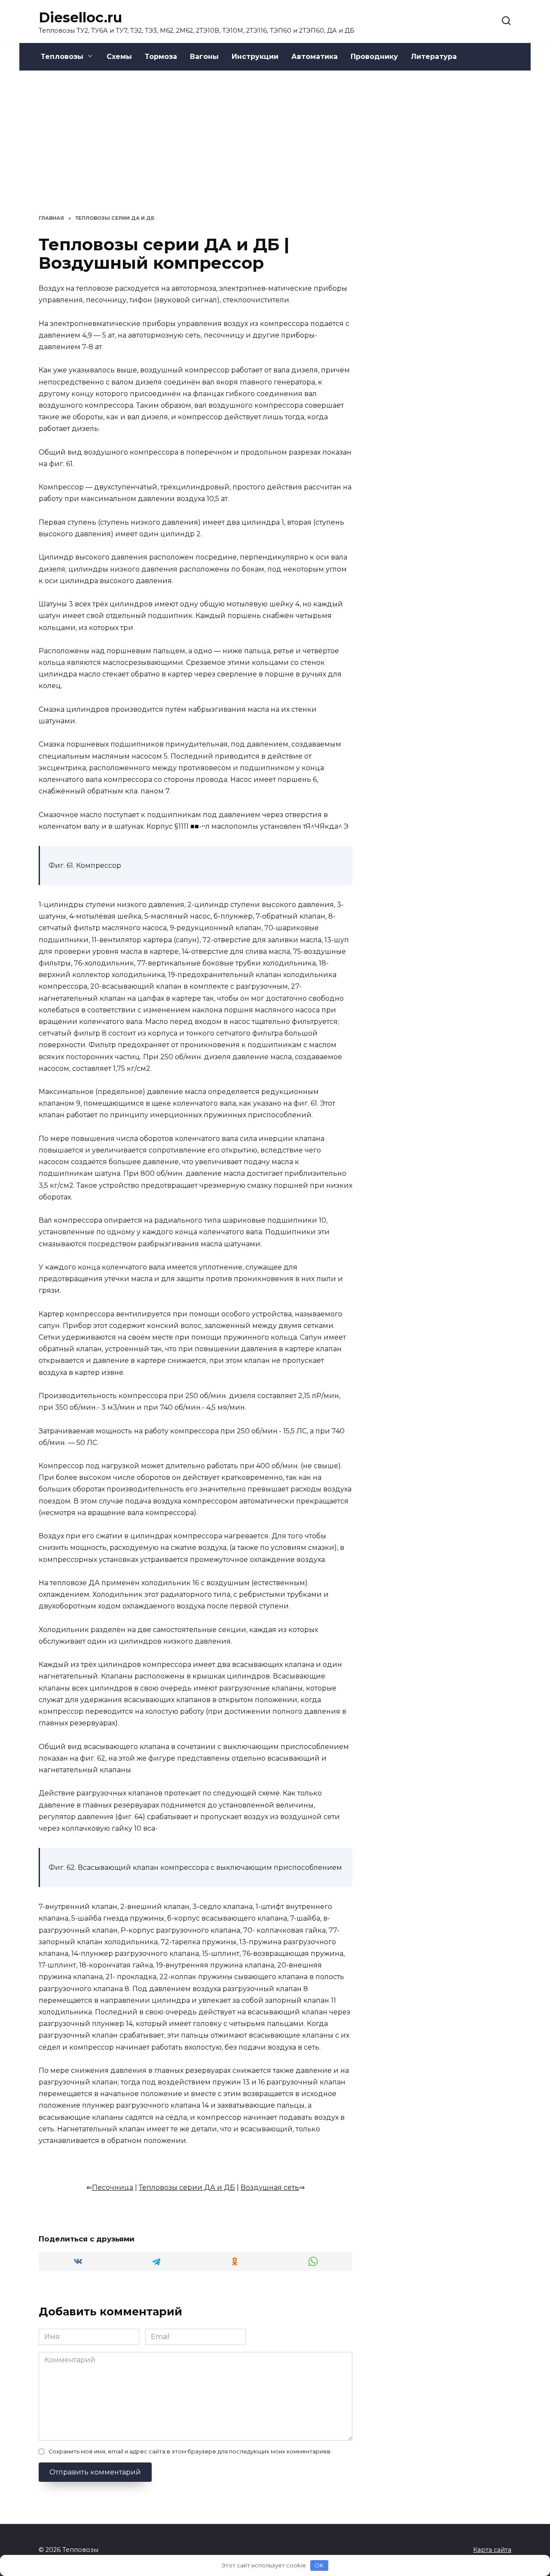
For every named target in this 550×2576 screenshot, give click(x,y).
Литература (434, 57)
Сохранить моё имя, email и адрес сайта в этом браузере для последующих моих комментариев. (190, 2452)
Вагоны (204, 57)
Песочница (113, 2187)
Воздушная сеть (270, 2187)
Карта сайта (492, 2550)
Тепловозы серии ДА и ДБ (187, 2187)
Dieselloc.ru (80, 17)
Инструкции (255, 57)
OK (319, 2565)
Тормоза (161, 57)
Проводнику (374, 57)
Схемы (119, 57)
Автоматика (315, 57)
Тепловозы (62, 57)
